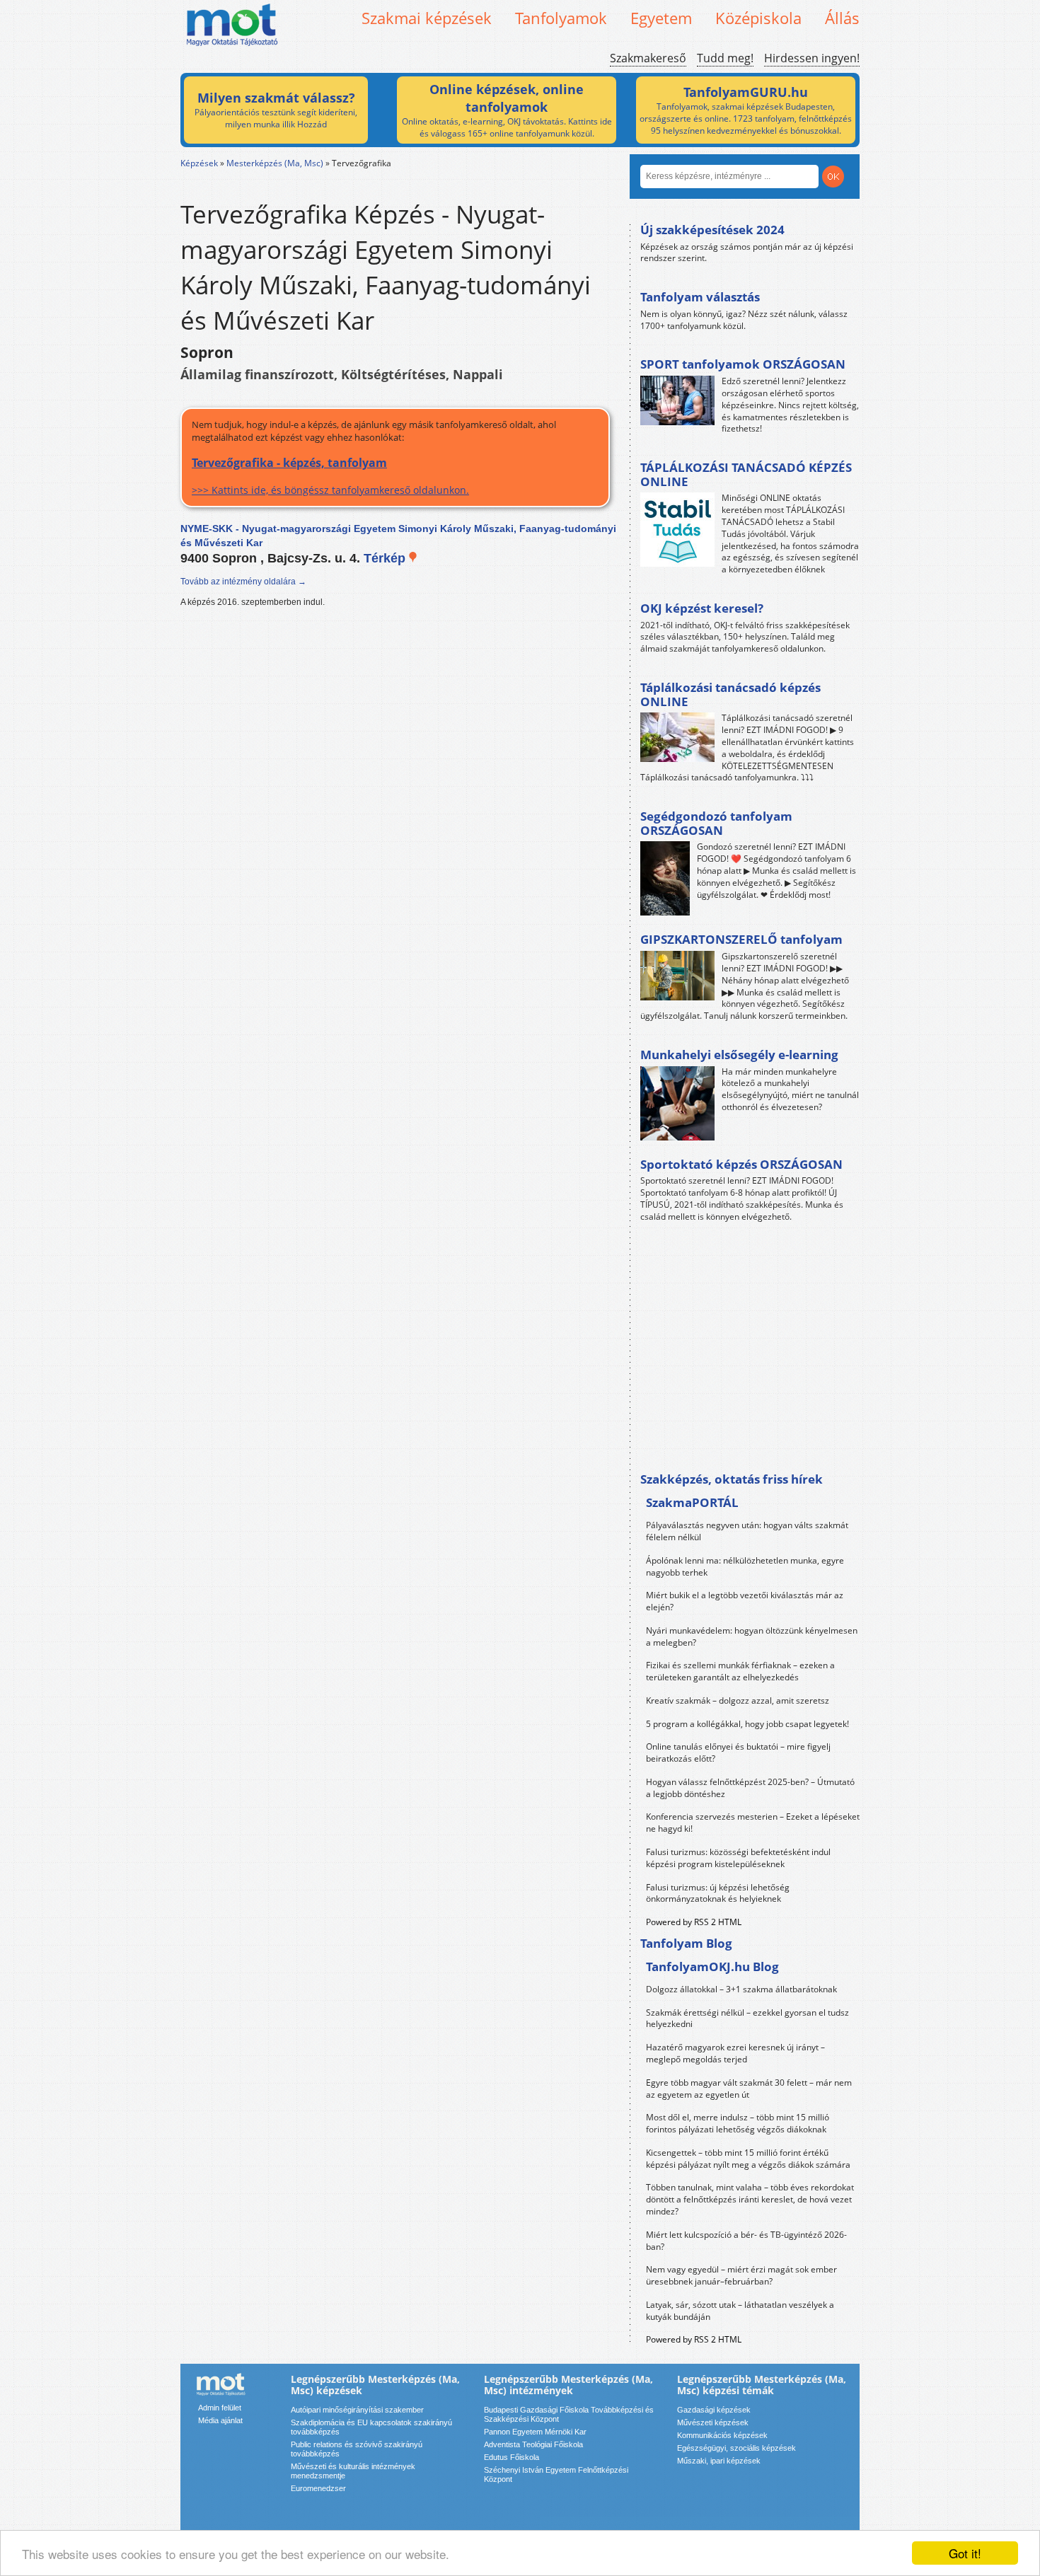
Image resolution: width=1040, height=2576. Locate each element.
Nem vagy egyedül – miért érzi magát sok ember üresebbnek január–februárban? (741, 2275)
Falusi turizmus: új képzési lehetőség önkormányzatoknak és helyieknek (718, 1893)
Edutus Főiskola (512, 2457)
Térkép (386, 558)
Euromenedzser (318, 2488)
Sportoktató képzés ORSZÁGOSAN (741, 1164)
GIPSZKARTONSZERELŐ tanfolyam (741, 939)
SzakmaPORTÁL (692, 1502)
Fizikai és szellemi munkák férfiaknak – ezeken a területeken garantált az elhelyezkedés (740, 1671)
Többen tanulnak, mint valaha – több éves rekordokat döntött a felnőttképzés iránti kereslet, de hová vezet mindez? (750, 2199)
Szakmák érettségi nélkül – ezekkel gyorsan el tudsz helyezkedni (747, 2018)
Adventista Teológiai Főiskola (533, 2444)
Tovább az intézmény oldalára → (243, 582)
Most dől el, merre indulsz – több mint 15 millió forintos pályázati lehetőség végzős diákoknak (738, 2123)
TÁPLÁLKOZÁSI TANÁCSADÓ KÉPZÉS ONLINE (746, 474)
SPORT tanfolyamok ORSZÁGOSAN (743, 364)
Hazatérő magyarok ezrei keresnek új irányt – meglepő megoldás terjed (735, 2053)
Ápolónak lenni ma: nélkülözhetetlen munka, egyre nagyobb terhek (745, 1566)
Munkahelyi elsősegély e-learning (739, 1055)
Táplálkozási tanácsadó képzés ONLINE (730, 694)
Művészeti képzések (713, 2422)
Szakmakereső (648, 58)
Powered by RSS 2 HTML (694, 1922)
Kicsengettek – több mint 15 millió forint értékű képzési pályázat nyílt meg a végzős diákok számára (748, 2159)
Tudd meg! (725, 58)
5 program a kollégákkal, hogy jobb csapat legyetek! (747, 1724)
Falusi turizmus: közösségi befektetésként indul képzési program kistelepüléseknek (738, 1858)
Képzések (199, 163)
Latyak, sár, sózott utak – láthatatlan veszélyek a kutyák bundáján (740, 2311)
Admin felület (220, 2408)
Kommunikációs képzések (722, 2435)
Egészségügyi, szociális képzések (736, 2448)
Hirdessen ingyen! (812, 58)
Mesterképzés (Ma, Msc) (275, 163)
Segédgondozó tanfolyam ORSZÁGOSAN (716, 823)
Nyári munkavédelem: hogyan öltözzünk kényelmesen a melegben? (752, 1636)
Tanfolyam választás (700, 297)
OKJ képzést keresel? (702, 608)
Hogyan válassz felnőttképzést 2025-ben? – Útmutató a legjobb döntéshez (750, 1788)
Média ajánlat (220, 2420)
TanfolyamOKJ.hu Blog (712, 1966)
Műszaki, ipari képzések (719, 2461)
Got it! (965, 2553)
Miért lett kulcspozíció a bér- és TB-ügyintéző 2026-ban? (746, 2241)
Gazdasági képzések (714, 2410)
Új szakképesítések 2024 (712, 230)
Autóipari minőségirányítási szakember (357, 2410)
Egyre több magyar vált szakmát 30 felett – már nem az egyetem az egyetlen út (749, 2089)
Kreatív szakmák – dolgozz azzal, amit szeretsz (738, 1700)
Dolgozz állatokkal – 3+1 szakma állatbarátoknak (741, 1989)
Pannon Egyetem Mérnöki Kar (535, 2432)
